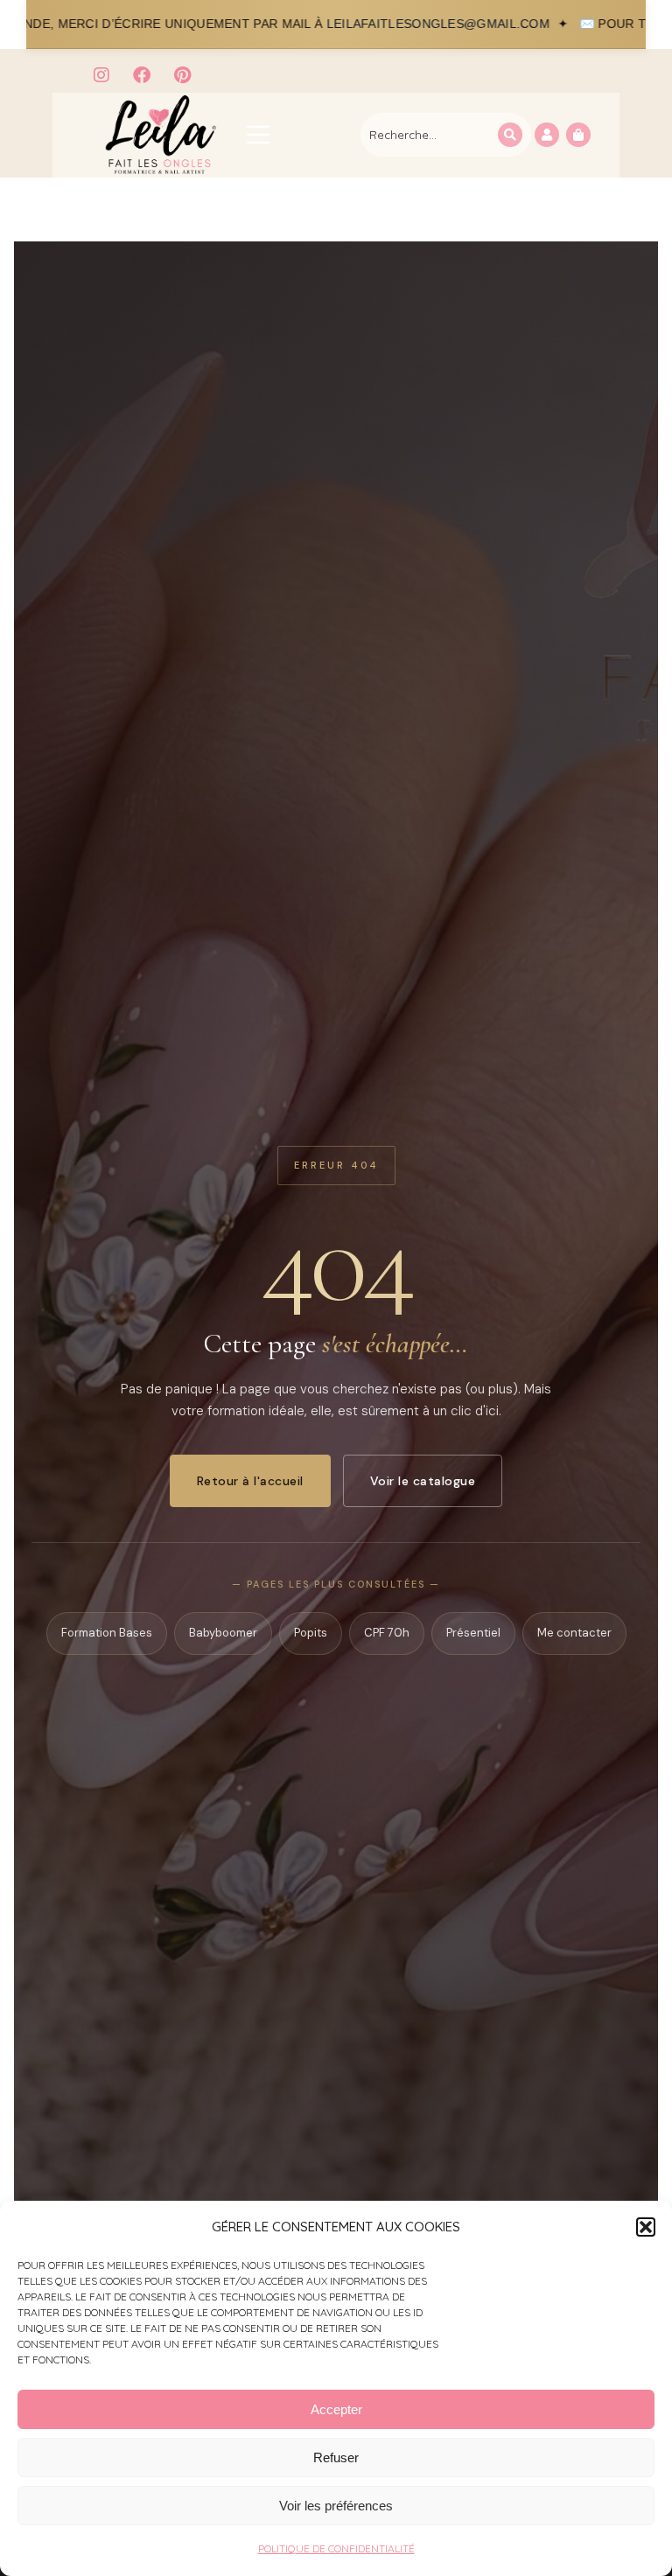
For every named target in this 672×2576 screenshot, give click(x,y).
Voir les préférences (336, 2506)
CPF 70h (387, 1633)
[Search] (510, 135)
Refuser (336, 2457)
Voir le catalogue (423, 1481)
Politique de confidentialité (336, 2548)
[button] (646, 2227)
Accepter (336, 2409)
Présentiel (473, 1633)
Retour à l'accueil (250, 1481)
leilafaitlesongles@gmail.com (312, 24)
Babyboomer (223, 1633)
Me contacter (574, 1633)
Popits (311, 1633)
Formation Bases (107, 1633)
